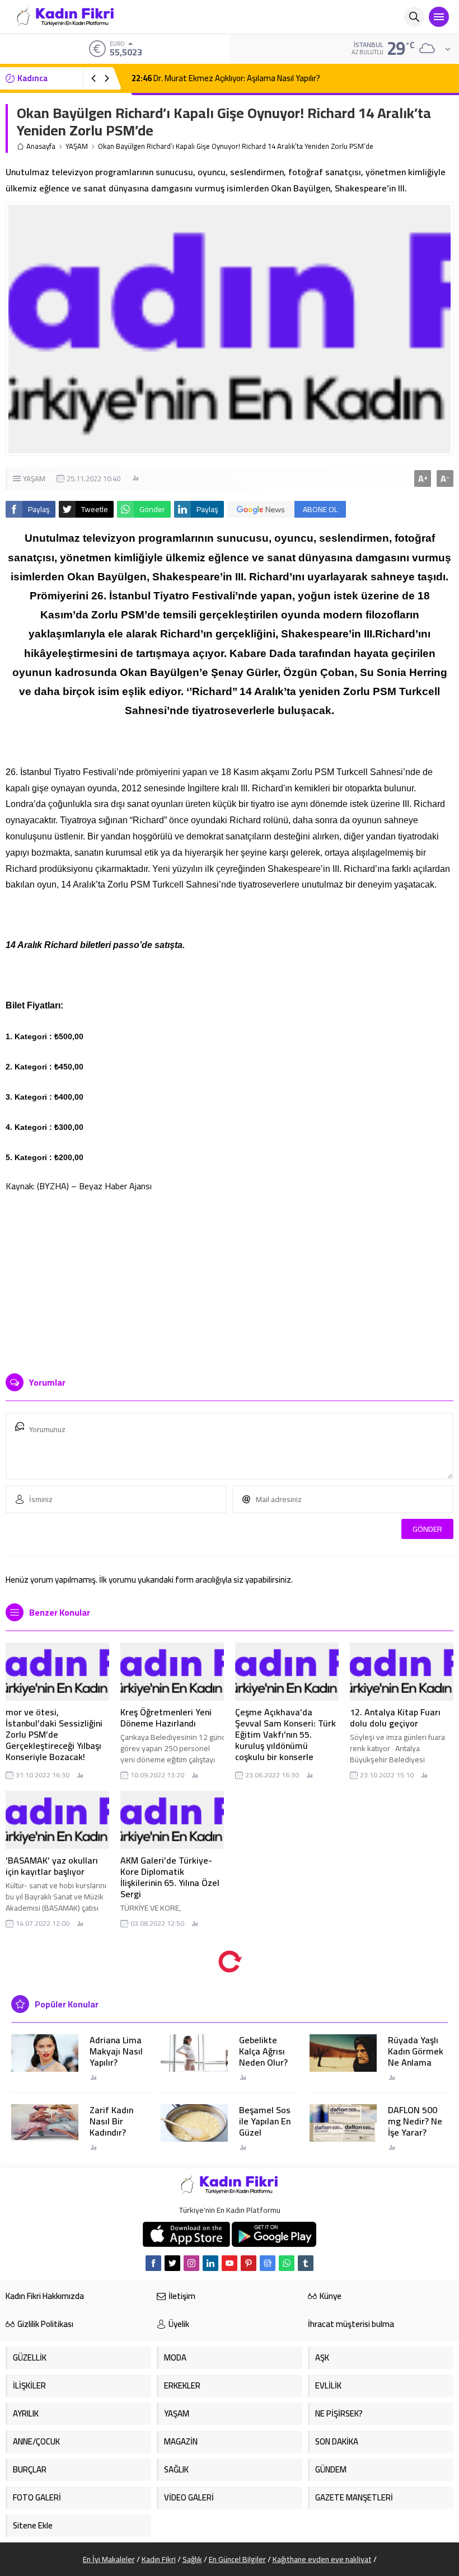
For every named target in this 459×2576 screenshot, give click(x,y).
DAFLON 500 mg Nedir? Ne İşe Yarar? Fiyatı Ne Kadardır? (415, 2132)
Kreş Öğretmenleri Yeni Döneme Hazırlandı (166, 1718)
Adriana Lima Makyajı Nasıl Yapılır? (116, 2051)
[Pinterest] (249, 2263)
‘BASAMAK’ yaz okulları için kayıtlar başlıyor (52, 1866)
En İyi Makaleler (109, 2559)
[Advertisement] (230, 1278)
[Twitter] (172, 2263)
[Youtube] (230, 2263)
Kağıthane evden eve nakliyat (322, 2559)
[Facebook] (153, 2263)
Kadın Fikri (159, 2559)
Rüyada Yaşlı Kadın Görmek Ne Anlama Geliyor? (416, 2057)
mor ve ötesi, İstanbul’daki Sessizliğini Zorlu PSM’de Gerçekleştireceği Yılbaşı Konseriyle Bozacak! (54, 1734)
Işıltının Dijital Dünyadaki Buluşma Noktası (216, 78)
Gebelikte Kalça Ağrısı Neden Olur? (263, 2051)
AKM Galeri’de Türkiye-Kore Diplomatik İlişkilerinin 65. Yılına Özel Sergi (170, 1877)
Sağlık (192, 2559)
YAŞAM (77, 146)
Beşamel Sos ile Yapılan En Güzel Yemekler (265, 2127)
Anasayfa (41, 146)
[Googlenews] (268, 2263)
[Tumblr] (306, 2263)
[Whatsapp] (287, 2263)
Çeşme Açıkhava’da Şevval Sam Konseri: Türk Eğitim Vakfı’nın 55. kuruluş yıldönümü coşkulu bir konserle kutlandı (285, 1740)
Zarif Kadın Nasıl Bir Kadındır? (111, 2121)
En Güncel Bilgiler (237, 2559)
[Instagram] (191, 2263)
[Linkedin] (210, 2263)
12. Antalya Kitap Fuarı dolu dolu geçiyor (395, 1718)
